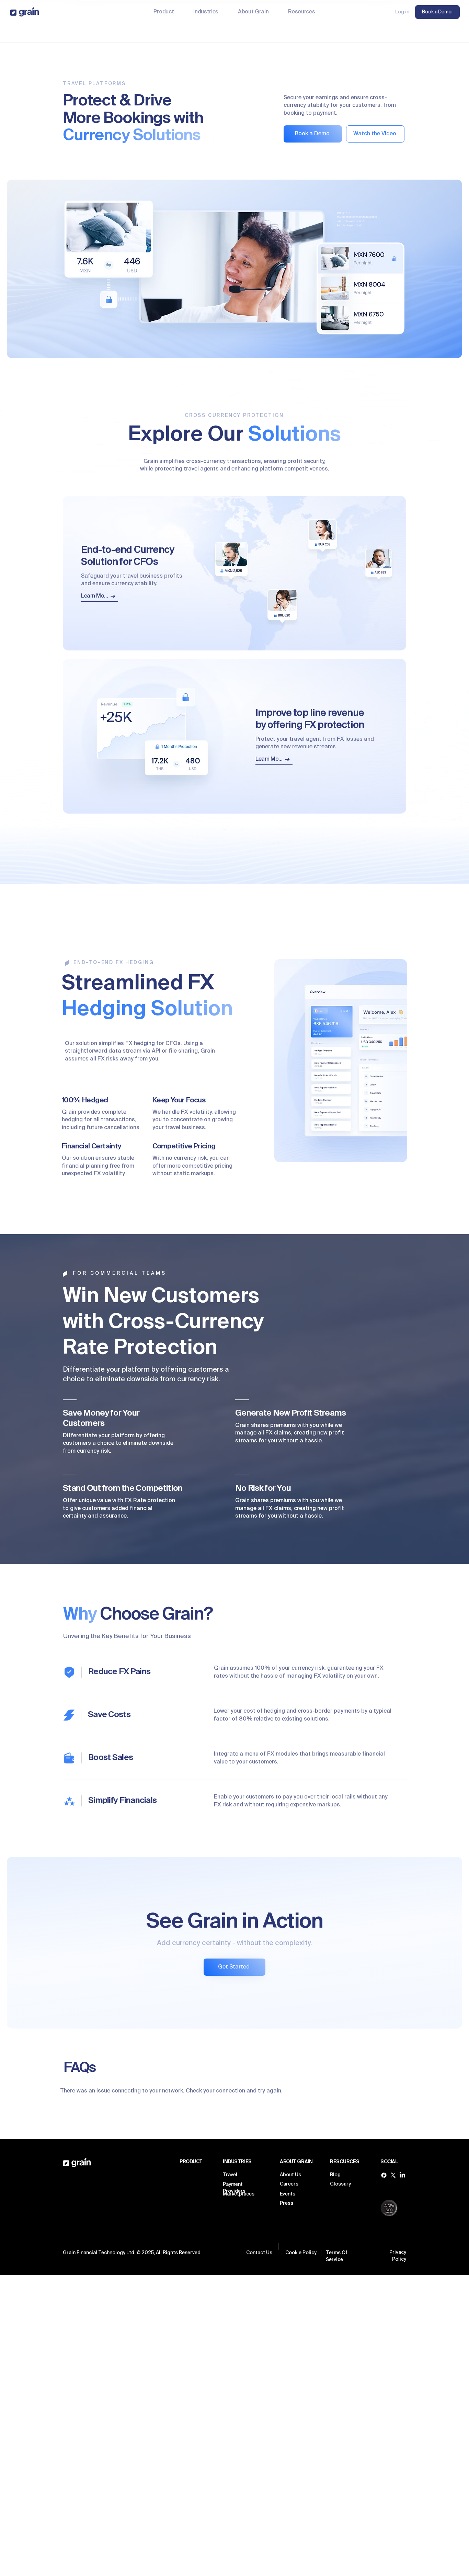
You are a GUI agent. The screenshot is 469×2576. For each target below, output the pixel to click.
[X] (393, 2175)
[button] (206, 12)
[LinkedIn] (402, 2175)
